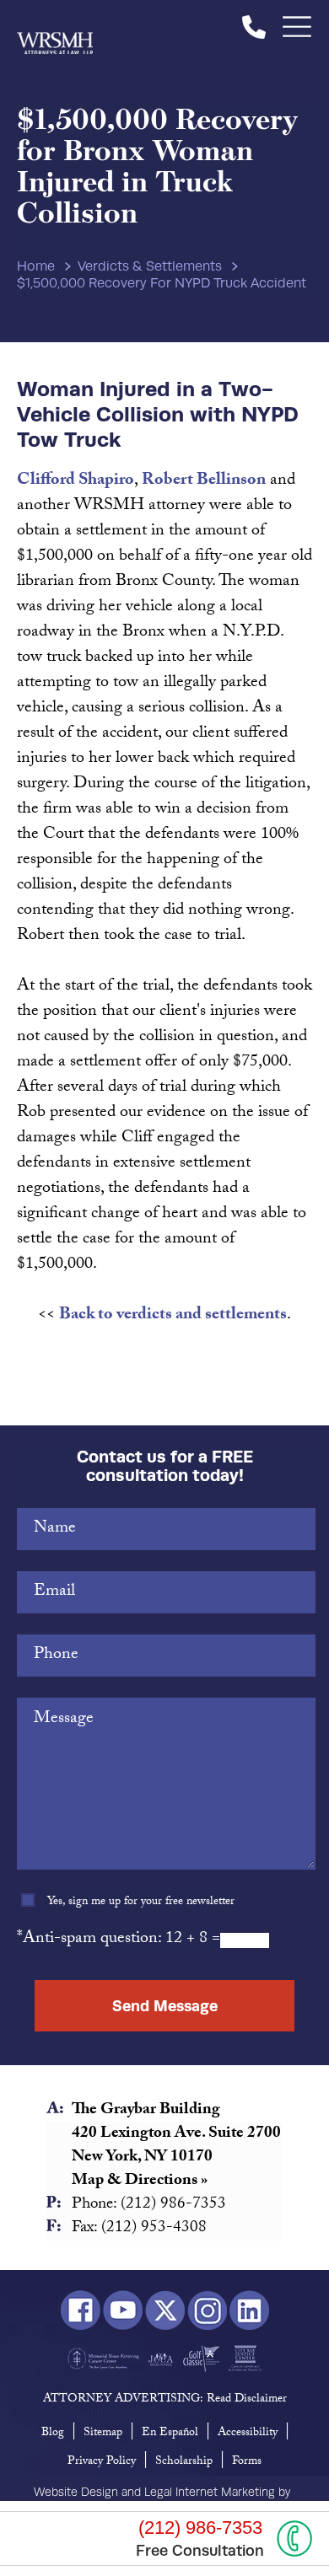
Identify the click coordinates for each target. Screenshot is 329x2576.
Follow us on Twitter (165, 2311)
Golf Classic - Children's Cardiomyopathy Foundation (201, 2359)
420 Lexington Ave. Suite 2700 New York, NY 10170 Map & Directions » (176, 2158)
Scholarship (184, 2462)
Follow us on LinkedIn (249, 2311)
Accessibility (248, 2434)
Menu (297, 27)
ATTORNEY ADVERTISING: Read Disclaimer (165, 2400)
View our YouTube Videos (123, 2311)
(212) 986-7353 (254, 27)
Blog (53, 2434)
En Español (170, 2434)
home (36, 266)
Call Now (294, 2538)
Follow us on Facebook (81, 2311)
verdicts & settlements (150, 266)
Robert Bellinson (204, 481)
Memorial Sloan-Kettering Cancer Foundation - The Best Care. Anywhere (103, 2359)
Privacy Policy (102, 2462)
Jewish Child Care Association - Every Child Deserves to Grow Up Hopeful (161, 2359)
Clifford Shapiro (76, 481)
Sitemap (103, 2434)
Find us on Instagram (207, 2311)
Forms (247, 2462)
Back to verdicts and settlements (173, 1316)
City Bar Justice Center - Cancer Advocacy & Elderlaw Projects (245, 2359)
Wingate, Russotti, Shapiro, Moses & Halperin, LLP (55, 27)
